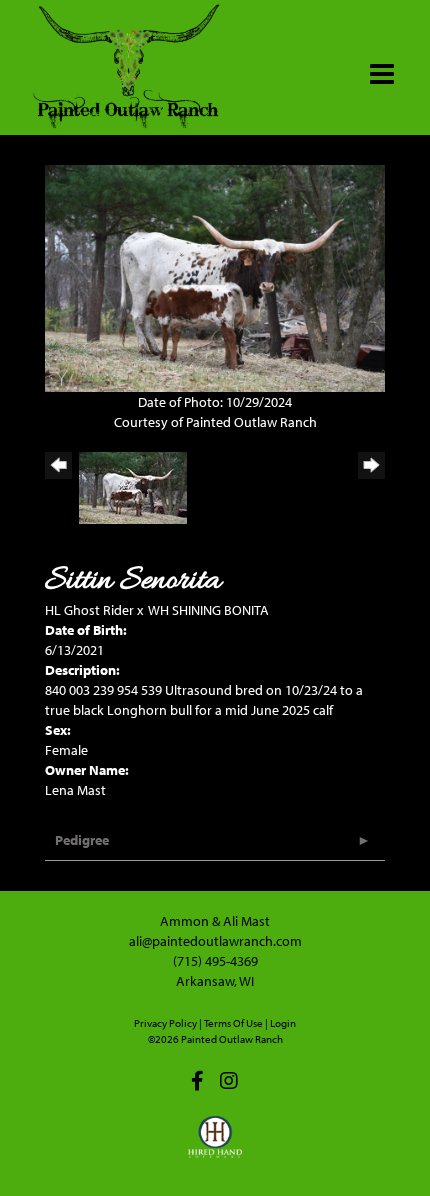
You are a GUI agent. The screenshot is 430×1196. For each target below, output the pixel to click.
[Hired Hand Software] (215, 1146)
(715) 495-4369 (215, 961)
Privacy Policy (165, 1023)
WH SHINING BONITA (208, 610)
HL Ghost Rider (89, 610)
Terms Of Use (233, 1023)
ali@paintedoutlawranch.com (215, 941)
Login (283, 1023)
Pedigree (82, 840)
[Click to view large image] (215, 277)
